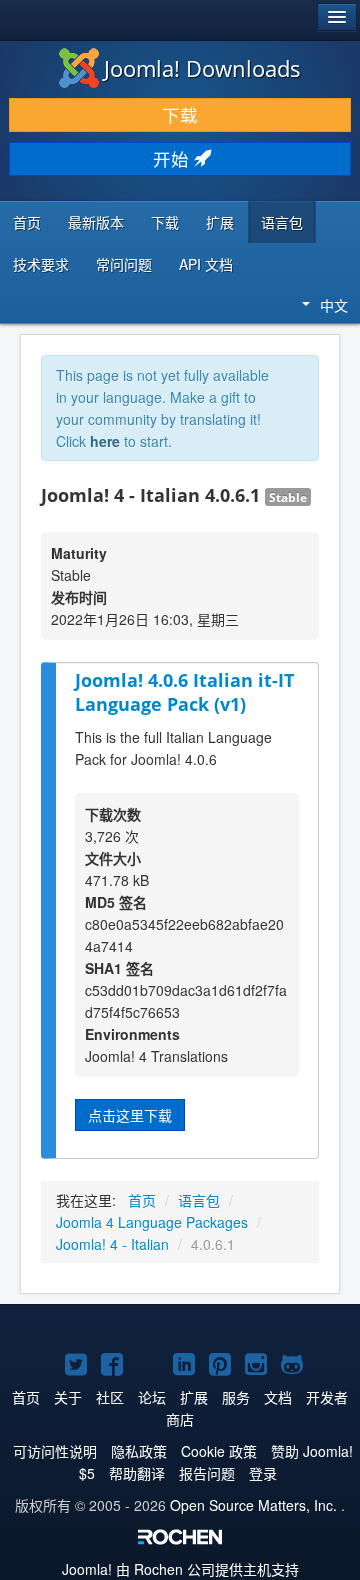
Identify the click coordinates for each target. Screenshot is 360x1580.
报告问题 (207, 1473)
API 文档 (206, 264)
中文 (334, 305)
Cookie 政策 (219, 1451)
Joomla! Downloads (202, 68)
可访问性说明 (55, 1451)
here (105, 441)
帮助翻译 (137, 1473)
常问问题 (124, 264)
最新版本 (96, 222)
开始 (173, 158)
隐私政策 (139, 1451)
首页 (27, 222)
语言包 (282, 222)
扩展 (220, 222)
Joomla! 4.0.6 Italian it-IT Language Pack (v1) (184, 692)
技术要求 (41, 264)
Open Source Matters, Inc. (253, 1505)
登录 (263, 1473)
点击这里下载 (130, 1115)
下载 (180, 114)
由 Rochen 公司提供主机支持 (180, 1569)
